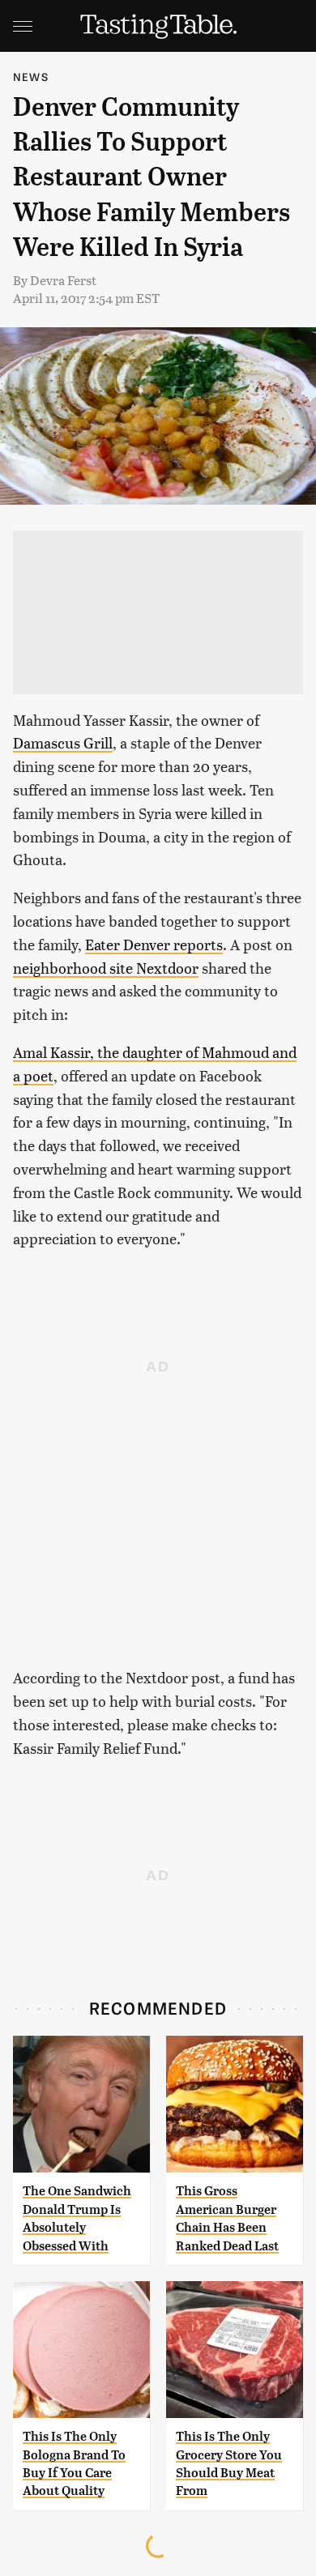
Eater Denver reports (154, 944)
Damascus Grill (63, 742)
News (31, 77)
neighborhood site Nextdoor (106, 968)
